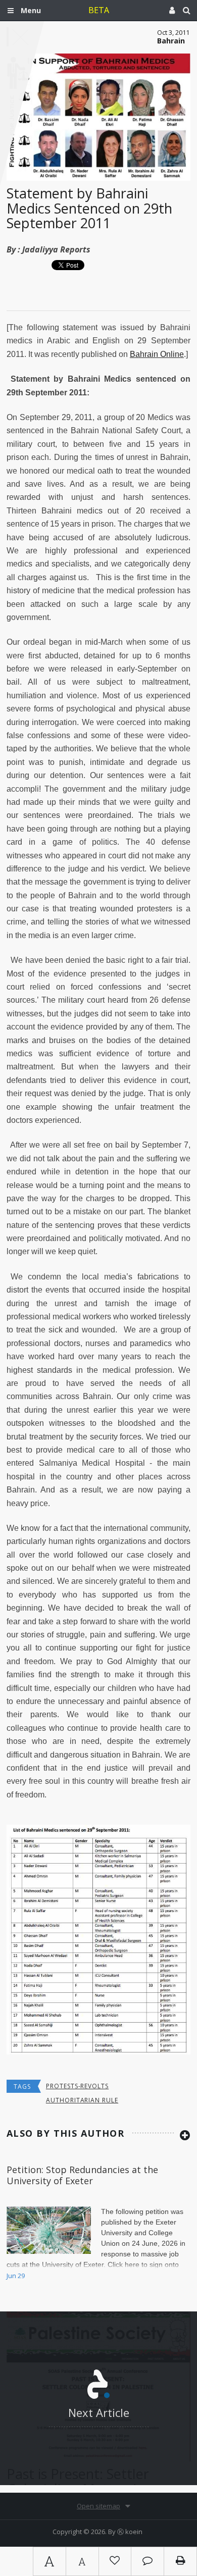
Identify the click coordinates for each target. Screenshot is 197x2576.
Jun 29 (16, 2276)
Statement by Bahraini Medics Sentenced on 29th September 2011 (89, 208)
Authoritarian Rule (82, 2100)
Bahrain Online (157, 354)
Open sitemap (98, 2506)
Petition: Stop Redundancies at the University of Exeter (82, 2175)
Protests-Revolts (77, 2086)
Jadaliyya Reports (56, 249)
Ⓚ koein (130, 2532)
